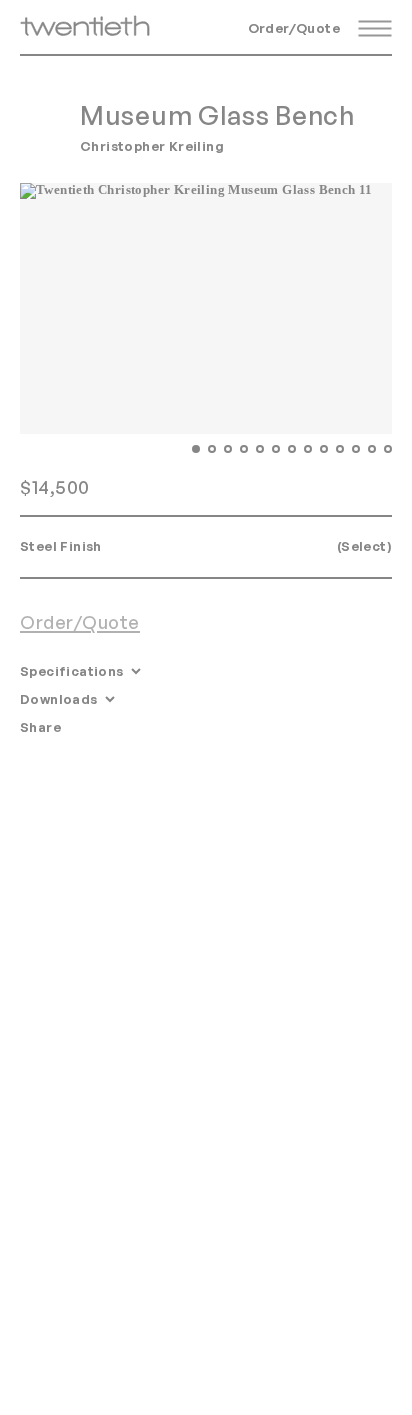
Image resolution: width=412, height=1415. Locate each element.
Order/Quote (294, 28)
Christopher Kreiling (152, 146)
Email (93, 727)
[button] (196, 448)
